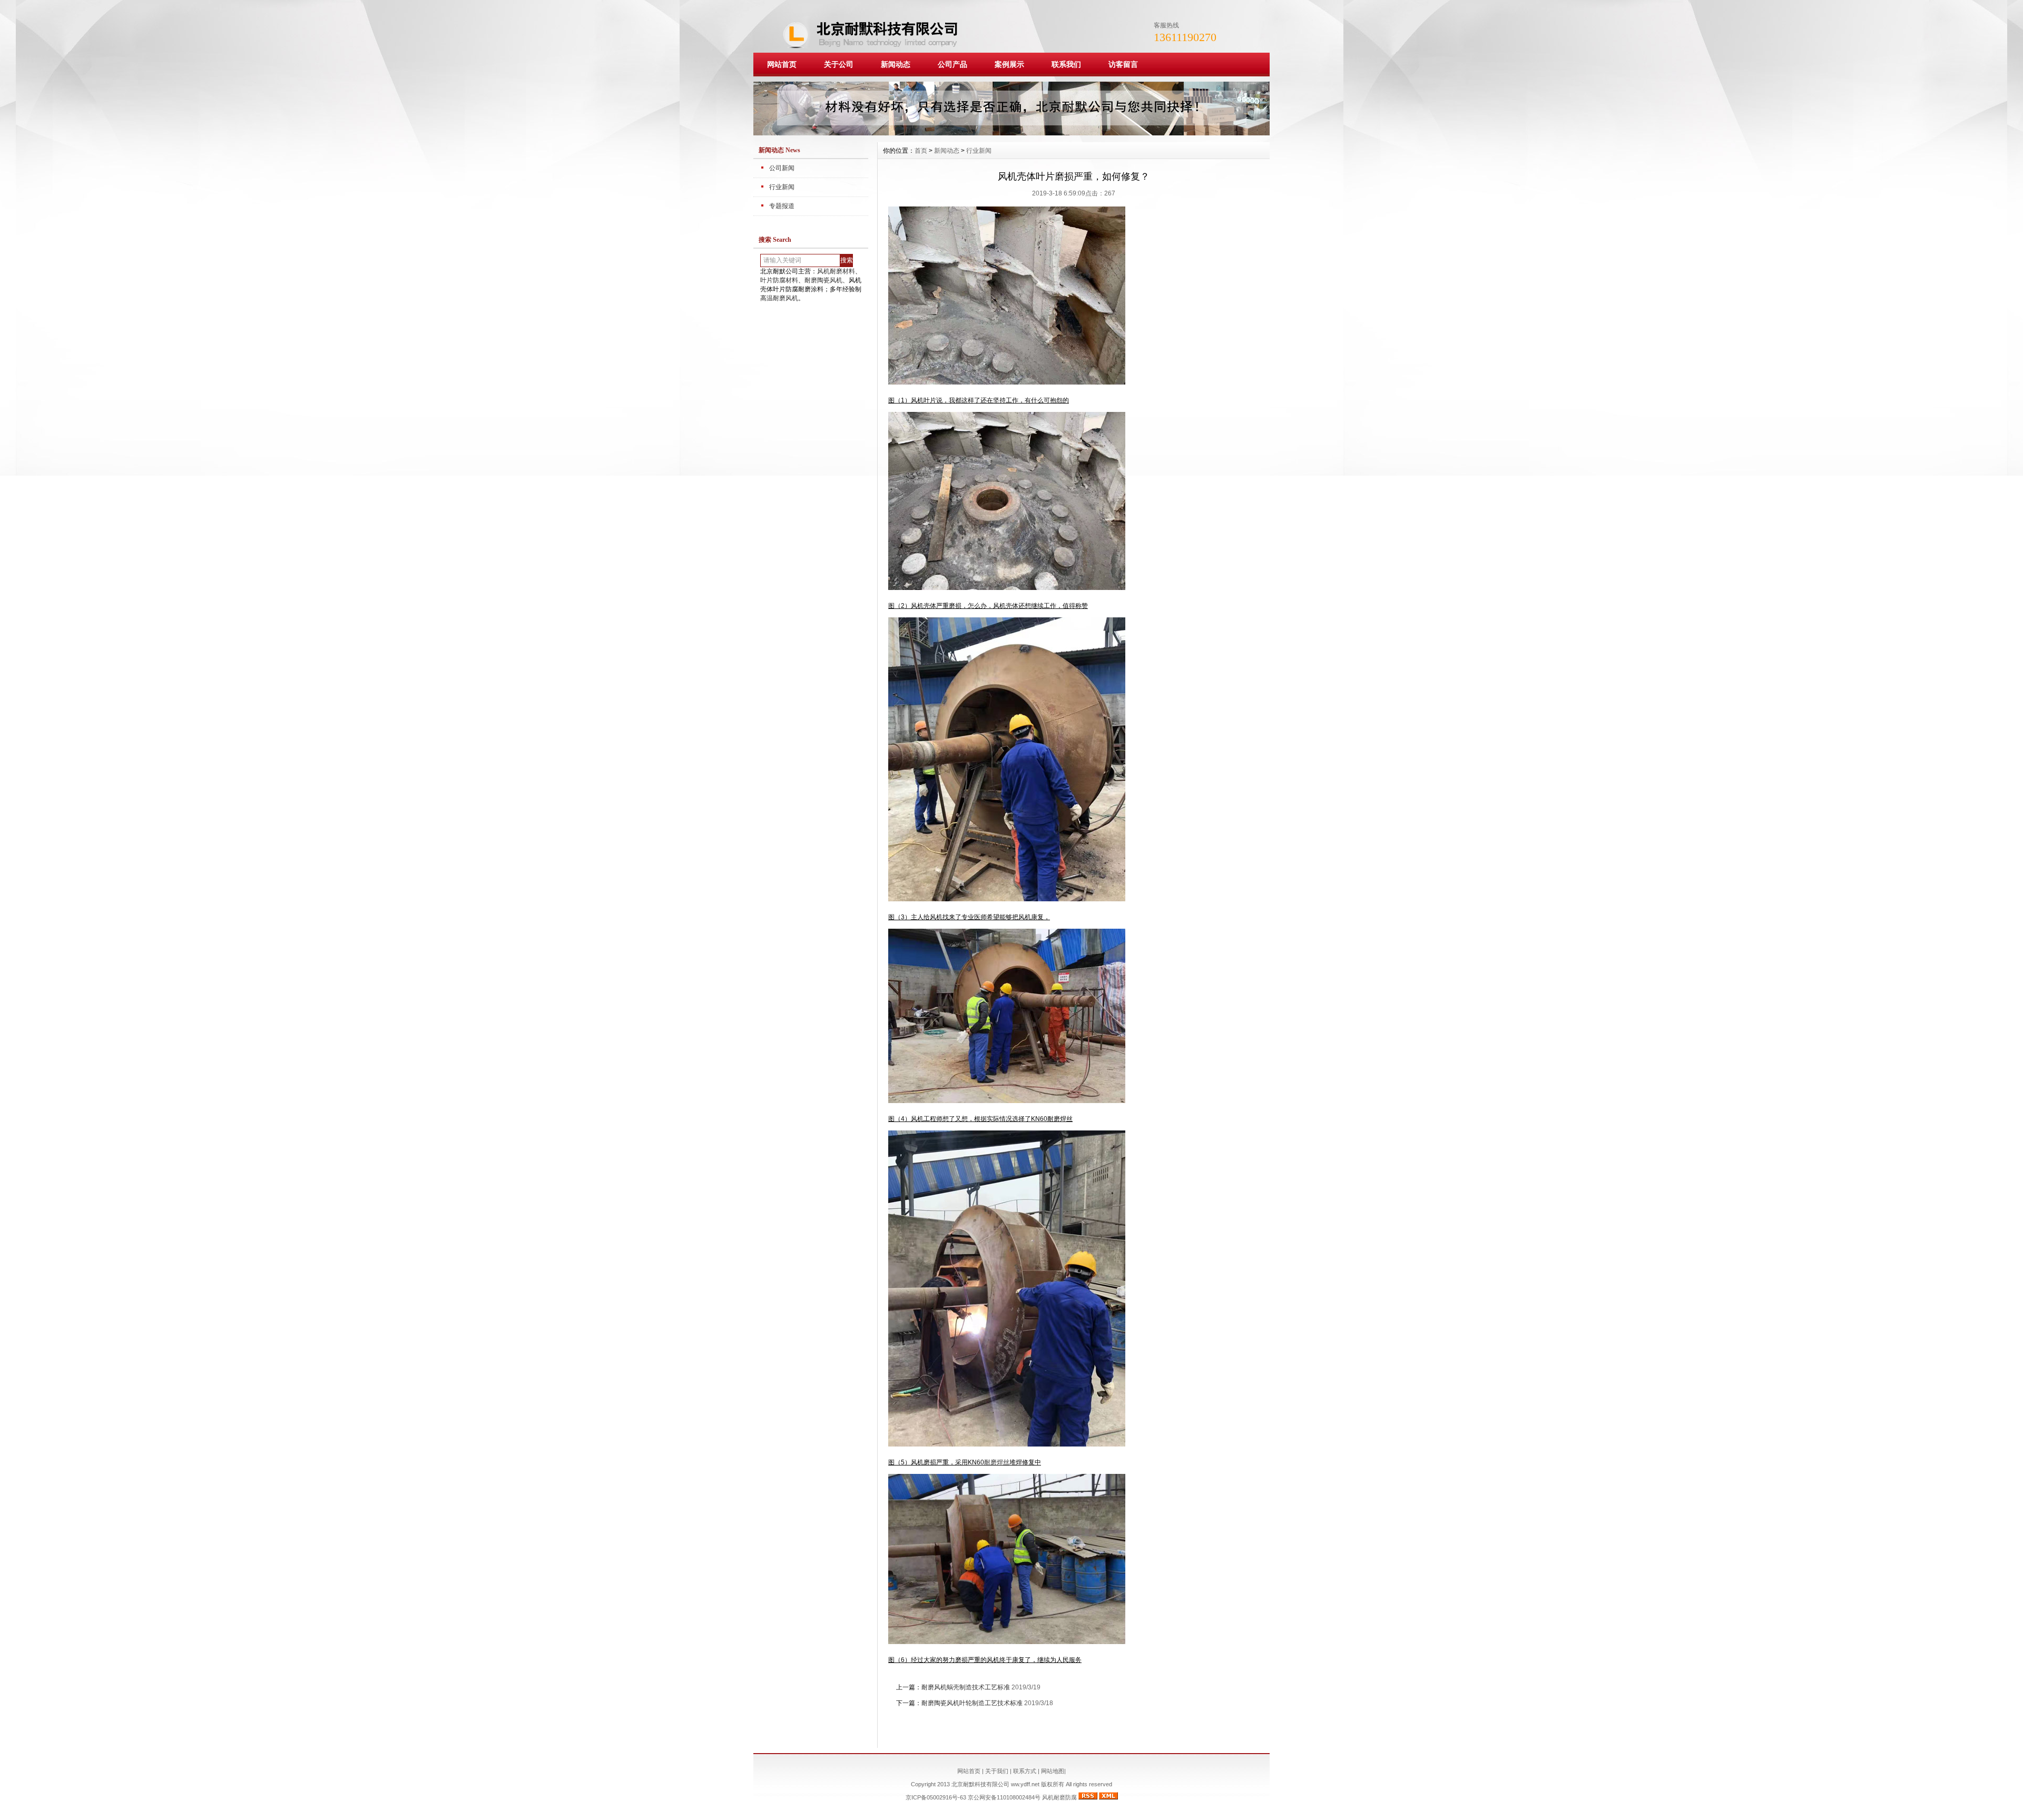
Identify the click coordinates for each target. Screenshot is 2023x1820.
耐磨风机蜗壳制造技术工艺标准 (966, 1687)
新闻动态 (896, 64)
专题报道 (782, 206)
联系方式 (1025, 1771)
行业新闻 (782, 187)
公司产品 (952, 64)
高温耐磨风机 (779, 298)
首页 (921, 151)
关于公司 (839, 64)
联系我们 (1066, 64)
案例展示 (1009, 64)
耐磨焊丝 (997, 1462)
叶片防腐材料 (779, 280)
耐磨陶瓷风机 (823, 280)
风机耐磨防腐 (1059, 1797)
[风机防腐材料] (1011, 133)
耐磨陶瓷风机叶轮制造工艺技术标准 (972, 1703)
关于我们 (997, 1771)
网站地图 (1053, 1771)
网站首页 (782, 64)
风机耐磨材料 (836, 271)
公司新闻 (782, 168)
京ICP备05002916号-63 (936, 1797)
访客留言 (1123, 64)
